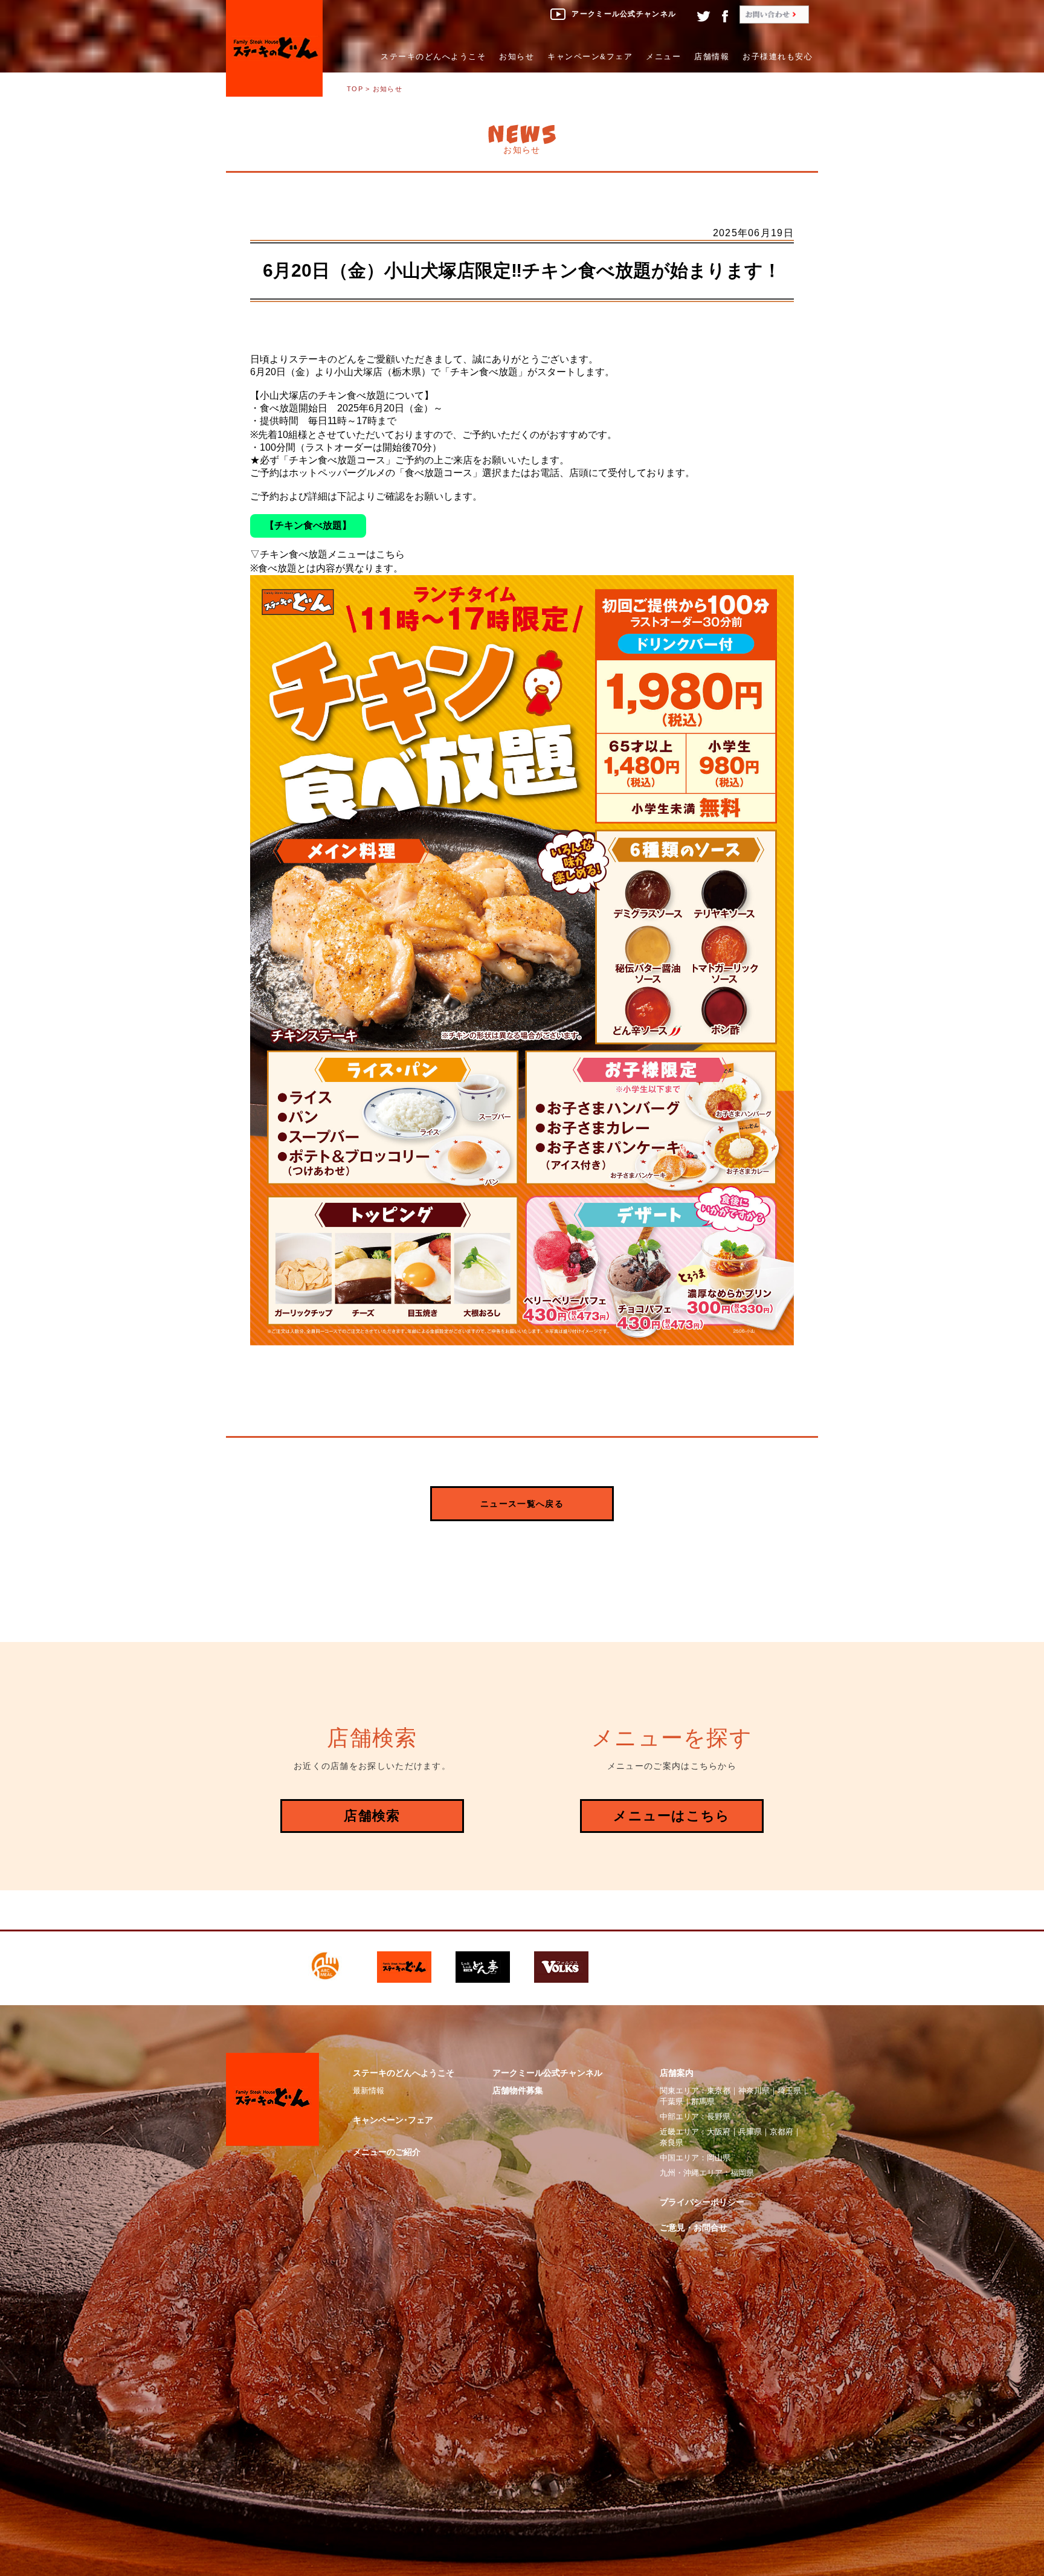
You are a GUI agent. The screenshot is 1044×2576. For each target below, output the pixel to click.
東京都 (719, 2091)
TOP (355, 89)
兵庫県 (750, 2132)
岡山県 (719, 2158)
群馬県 (703, 2101)
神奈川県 (754, 2091)
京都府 (781, 2132)
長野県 (719, 2117)
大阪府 (719, 2132)
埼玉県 (789, 2091)
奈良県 (672, 2143)
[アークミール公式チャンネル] (613, 24)
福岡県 (742, 2173)
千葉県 (672, 2101)
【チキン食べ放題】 (308, 525)
